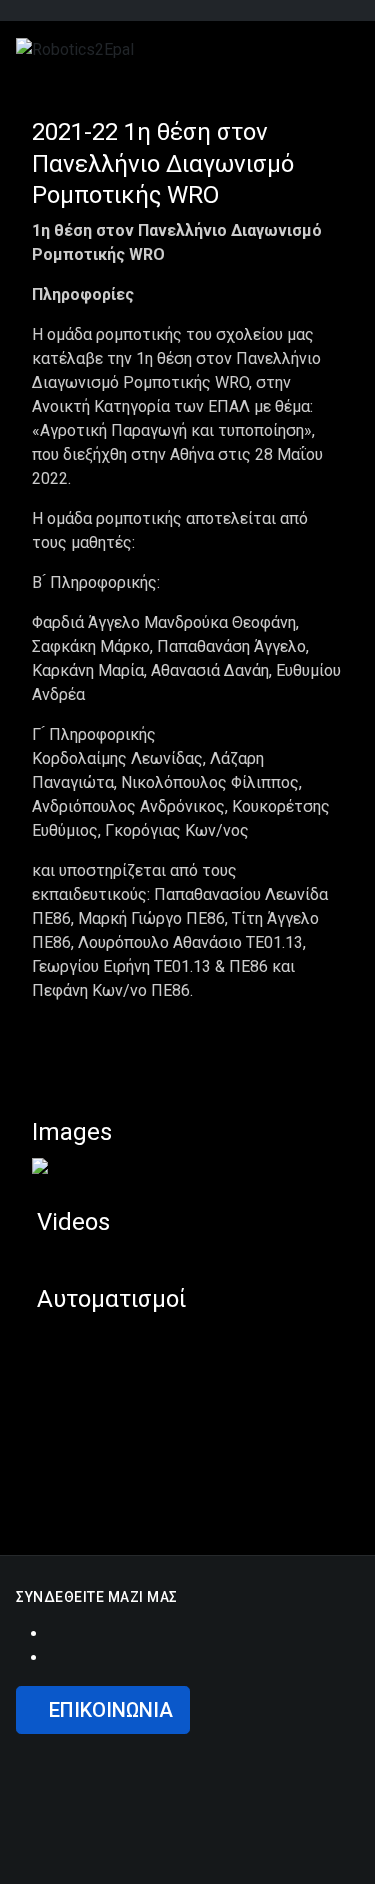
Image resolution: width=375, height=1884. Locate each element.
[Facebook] (54, 1633)
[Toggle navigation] (319, 49)
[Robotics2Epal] (75, 48)
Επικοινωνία (111, 1710)
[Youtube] (54, 1657)
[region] (187, 1809)
